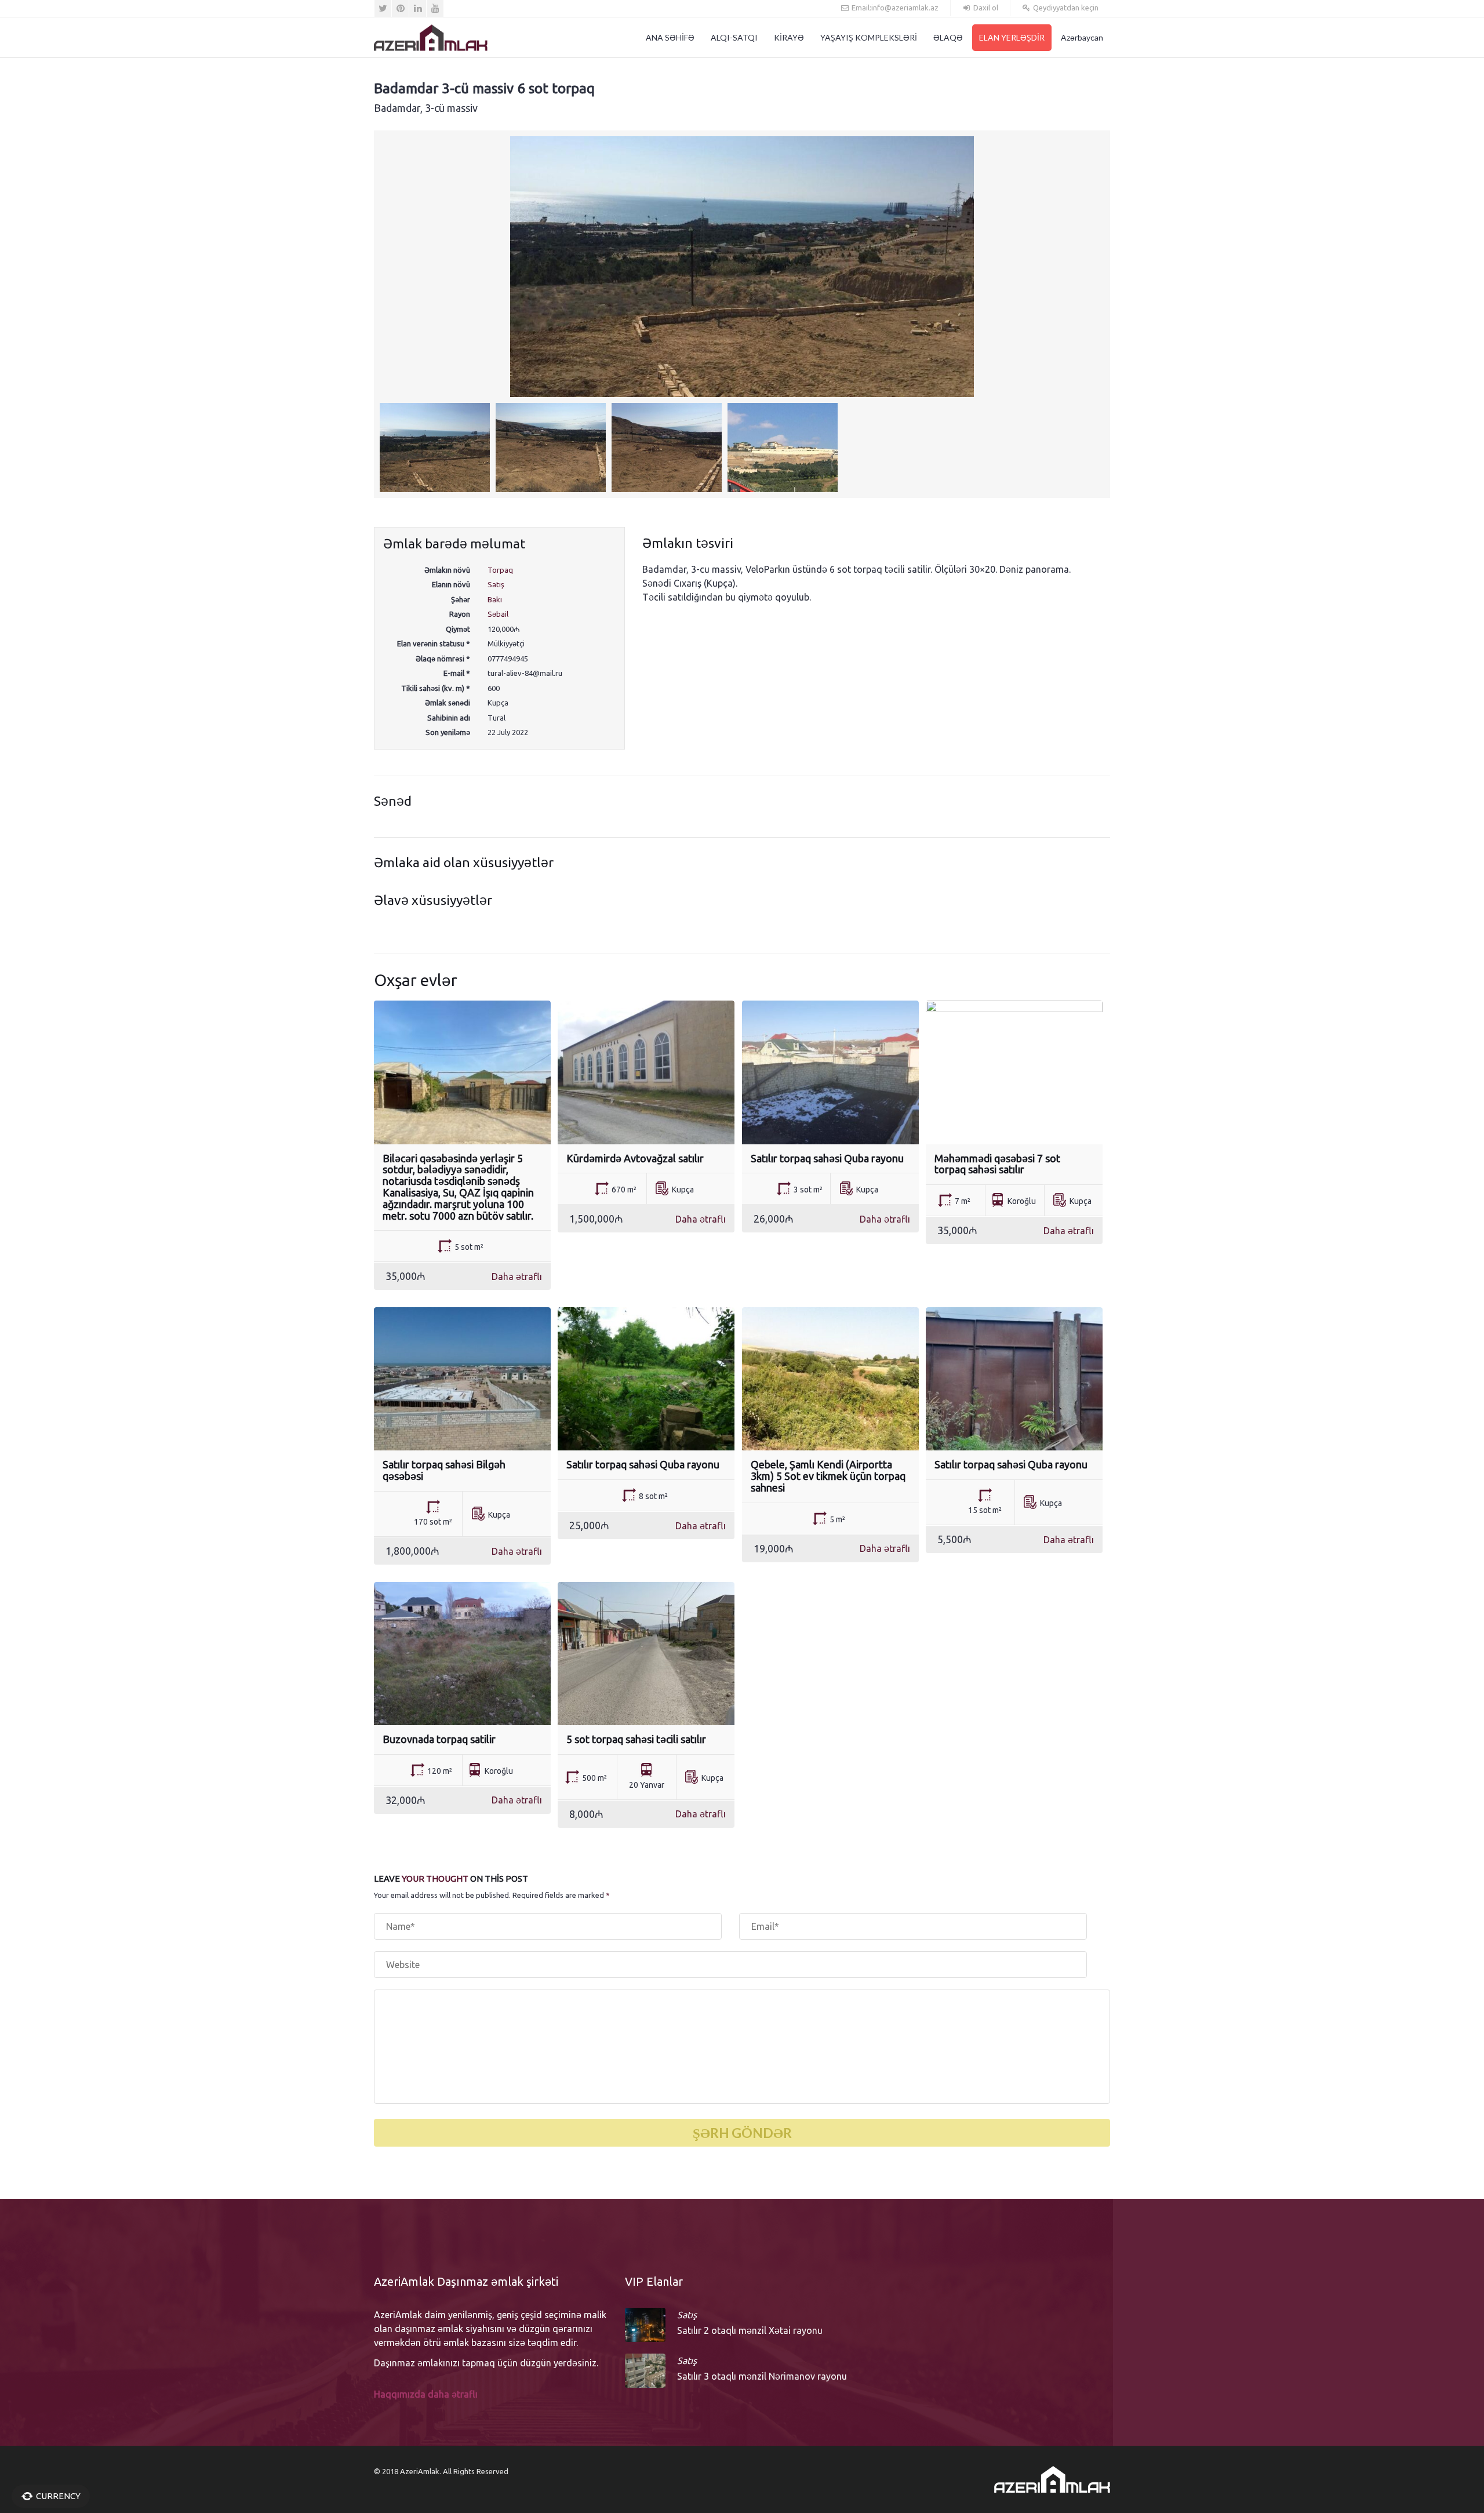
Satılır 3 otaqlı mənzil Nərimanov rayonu (762, 2376)
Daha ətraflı (517, 1276)
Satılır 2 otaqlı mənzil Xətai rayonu (750, 2330)
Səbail (498, 614)
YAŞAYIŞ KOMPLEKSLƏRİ (869, 37)
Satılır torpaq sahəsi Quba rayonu (827, 1158)
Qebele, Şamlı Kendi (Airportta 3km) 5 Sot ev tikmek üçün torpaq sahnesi (828, 1476)
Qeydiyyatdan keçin (1065, 8)
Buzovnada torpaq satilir (439, 1739)
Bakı (495, 599)
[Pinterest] (400, 8)
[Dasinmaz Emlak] (431, 38)
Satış (496, 584)
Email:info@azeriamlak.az (894, 8)
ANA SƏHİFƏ (670, 37)
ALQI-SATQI (734, 37)
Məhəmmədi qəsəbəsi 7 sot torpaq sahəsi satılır (997, 1164)
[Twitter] (383, 8)
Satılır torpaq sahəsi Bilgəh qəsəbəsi (444, 1470)
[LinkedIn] (418, 8)
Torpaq (500, 570)
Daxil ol (985, 8)
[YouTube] (435, 8)
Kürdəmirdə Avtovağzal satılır (635, 1158)
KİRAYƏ (789, 37)
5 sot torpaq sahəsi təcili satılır (636, 1739)
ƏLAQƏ (948, 37)
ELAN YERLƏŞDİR (1012, 37)
